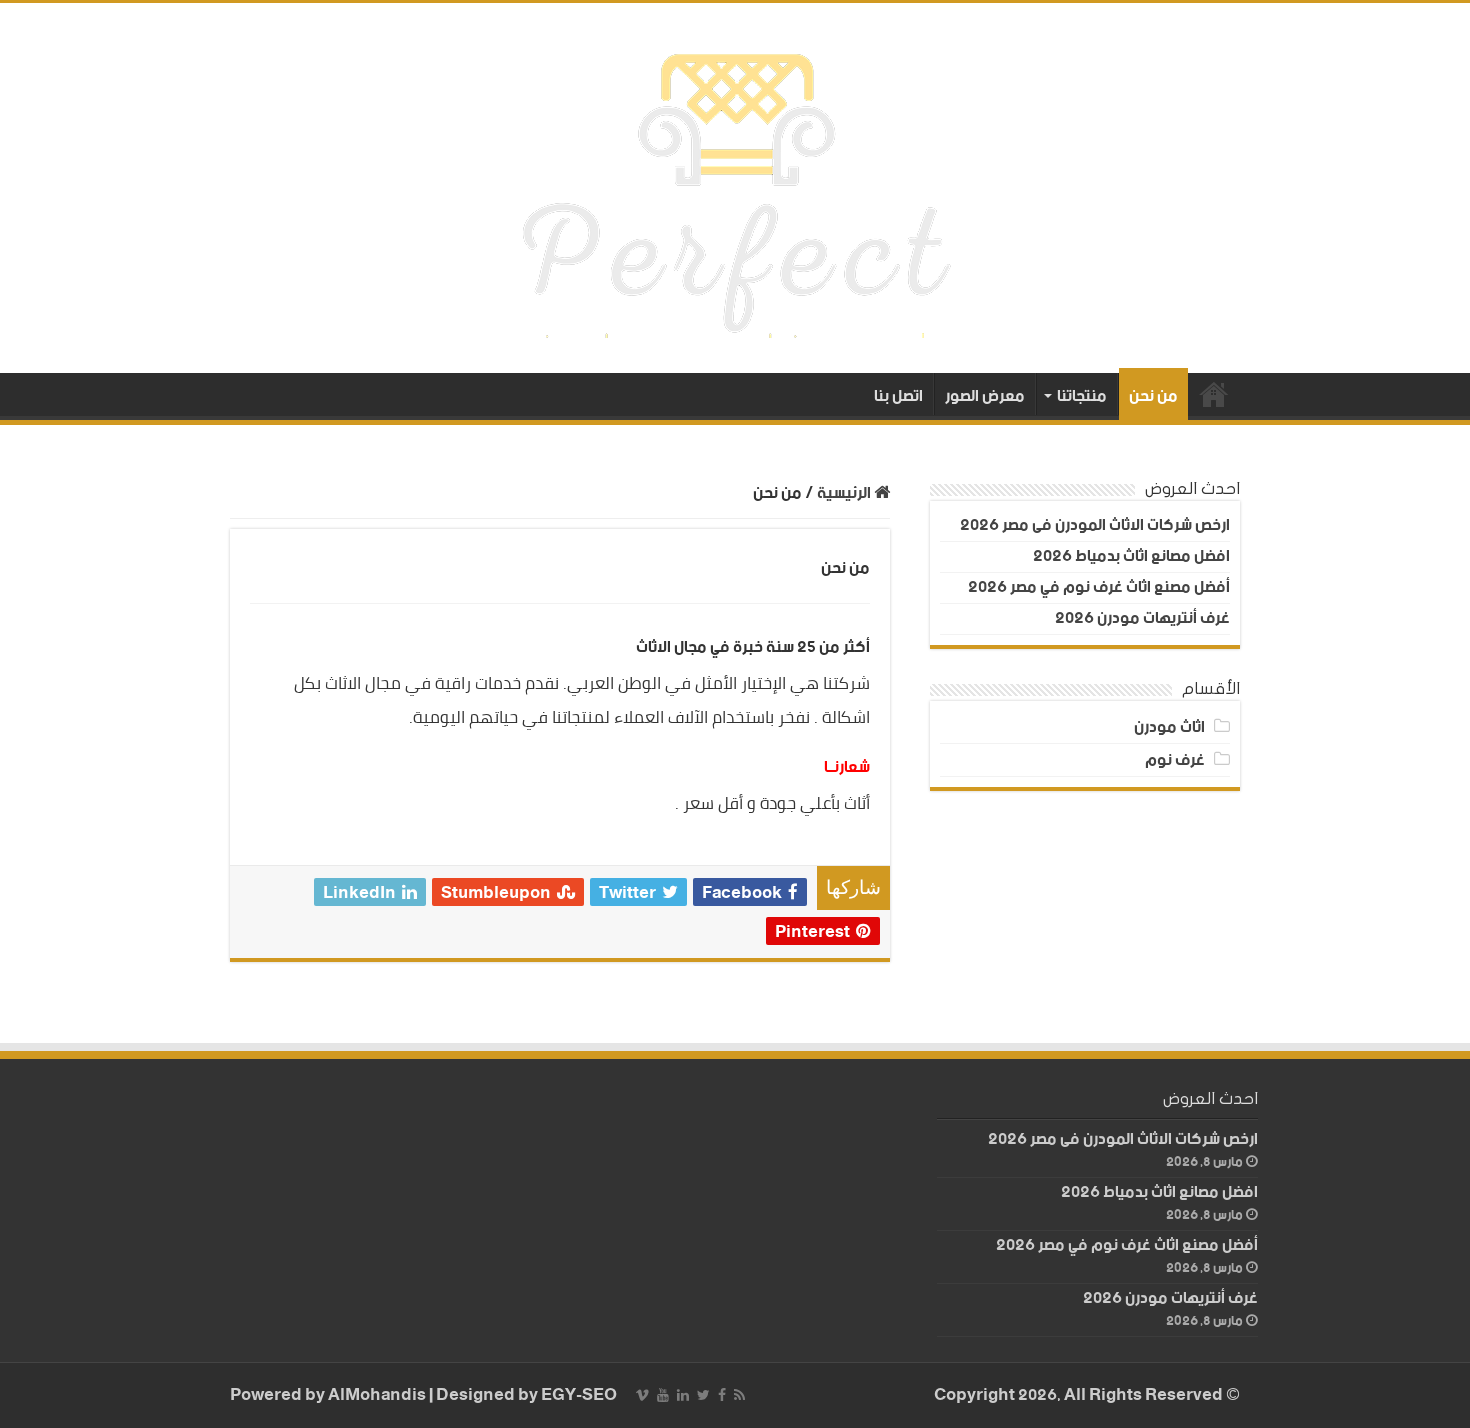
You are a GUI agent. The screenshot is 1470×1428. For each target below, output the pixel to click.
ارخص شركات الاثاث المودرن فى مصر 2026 (1095, 525)
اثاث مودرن (1169, 727)
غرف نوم (1175, 760)
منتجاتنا (1082, 396)
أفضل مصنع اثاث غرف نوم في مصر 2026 (1099, 587)
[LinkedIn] (683, 1395)
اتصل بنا (898, 396)
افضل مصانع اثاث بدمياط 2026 (1131, 556)
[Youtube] (663, 1395)
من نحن (1153, 396)
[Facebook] (722, 1395)
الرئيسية (1214, 394)
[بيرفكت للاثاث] (735, 187)
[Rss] (739, 1395)
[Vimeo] (642, 1395)
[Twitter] (703, 1395)
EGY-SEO (579, 1395)
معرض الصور (985, 396)
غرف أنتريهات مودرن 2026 (1142, 618)
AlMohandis (377, 1395)
